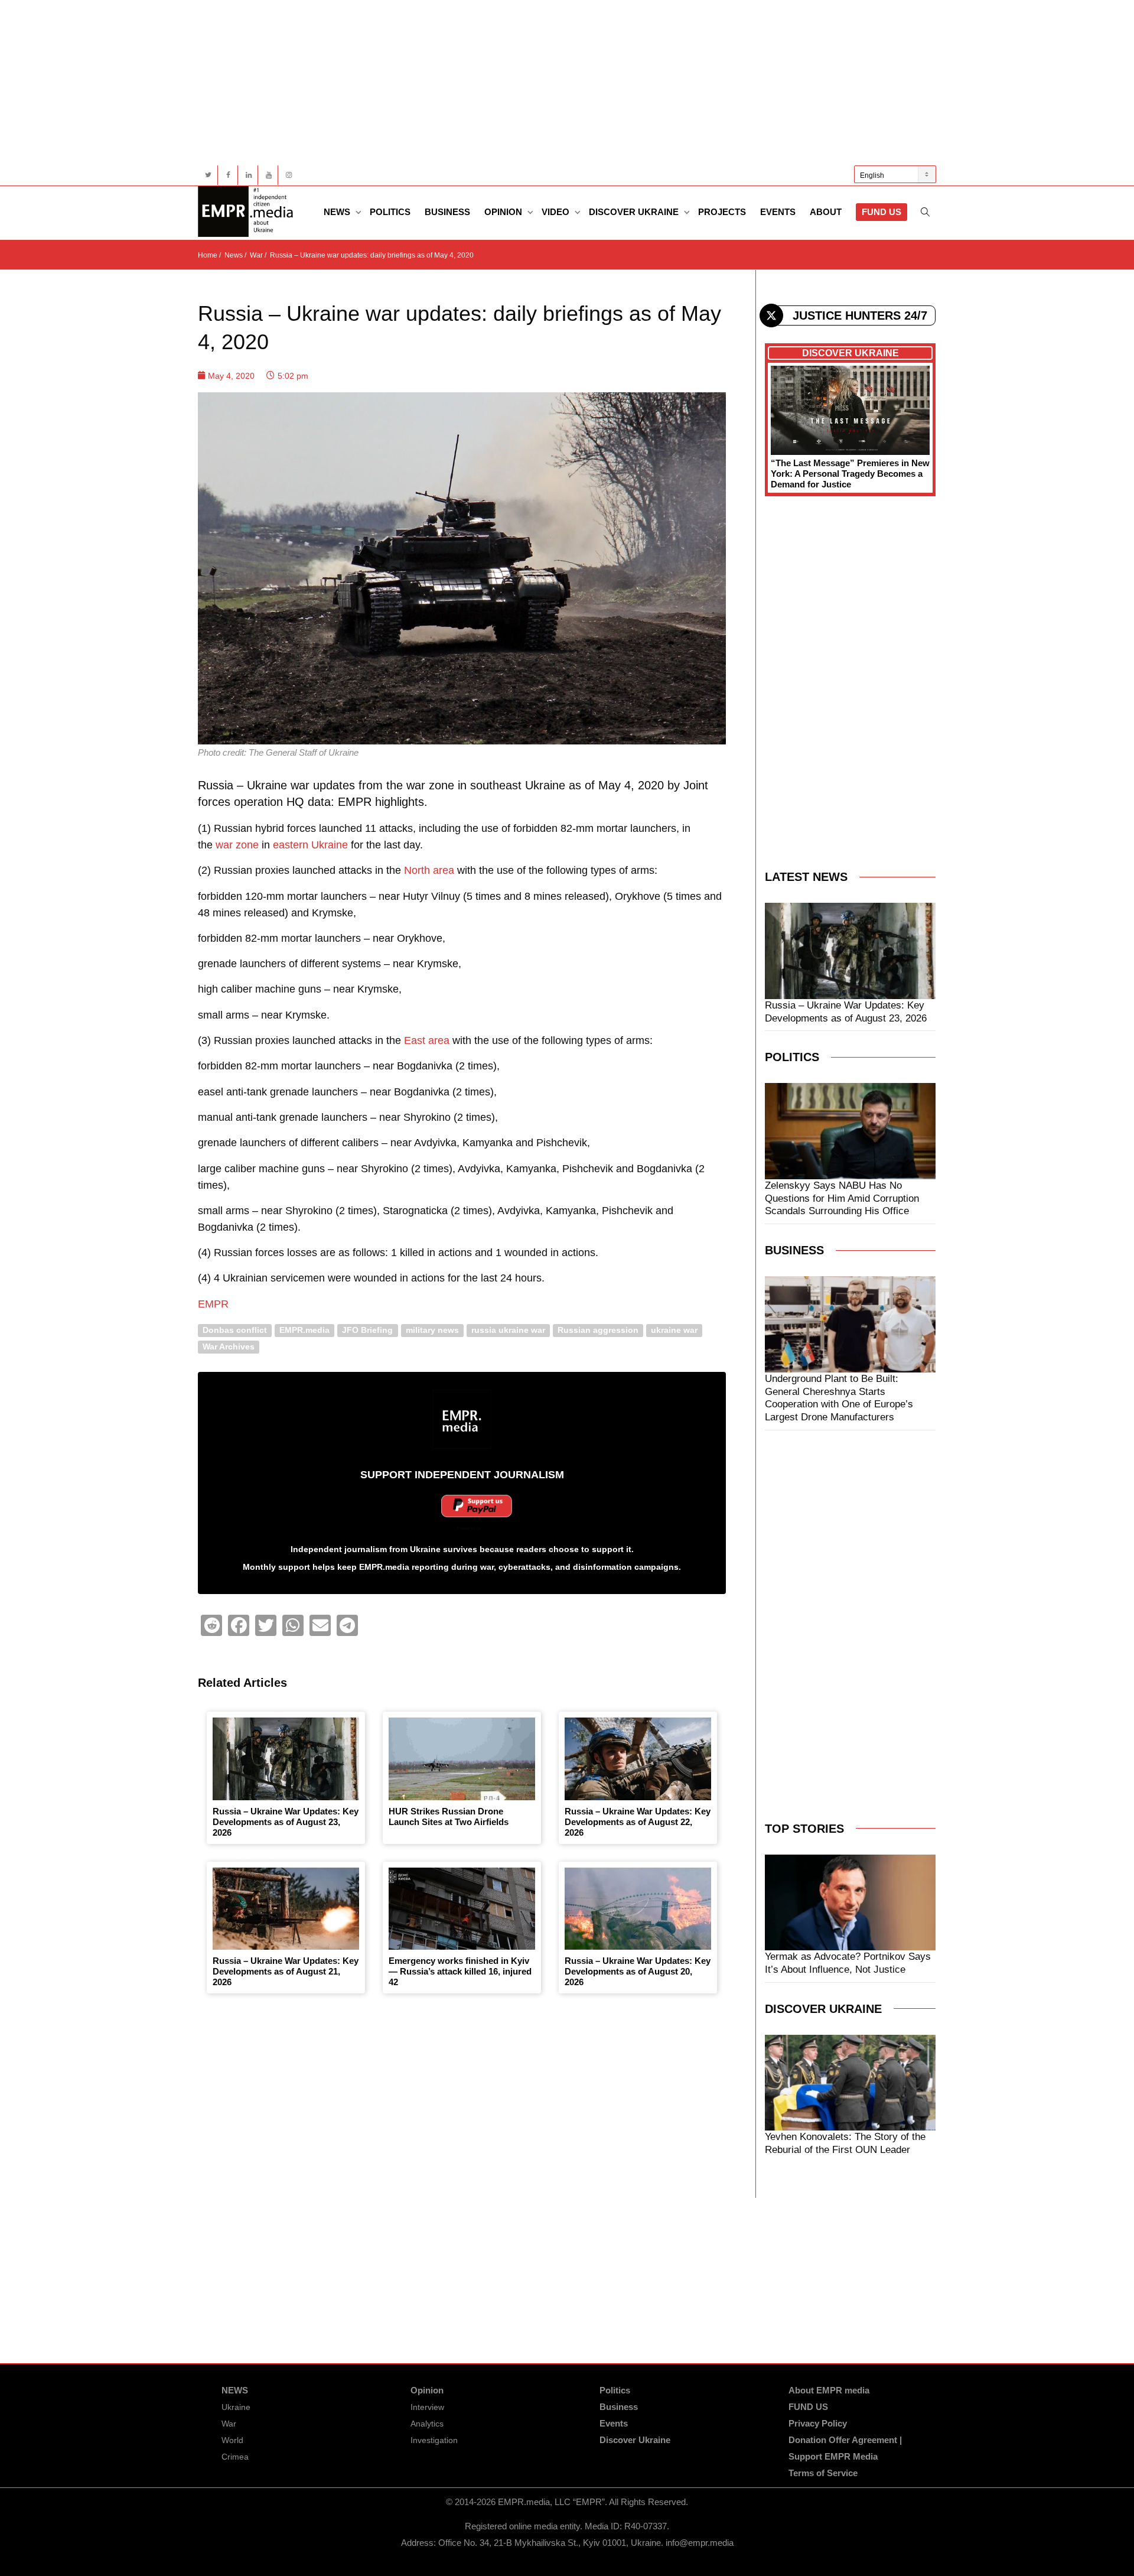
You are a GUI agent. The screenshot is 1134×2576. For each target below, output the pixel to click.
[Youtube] (268, 175)
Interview (427, 2407)
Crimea (235, 2457)
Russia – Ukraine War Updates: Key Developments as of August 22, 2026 (638, 1822)
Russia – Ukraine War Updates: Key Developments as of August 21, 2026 (286, 1971)
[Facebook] (228, 175)
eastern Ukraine (310, 845)
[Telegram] (347, 1625)
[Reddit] (211, 1625)
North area (429, 870)
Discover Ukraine (635, 212)
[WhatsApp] (293, 1625)
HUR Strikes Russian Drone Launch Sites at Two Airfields (449, 1816)
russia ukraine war (508, 1330)
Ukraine (236, 2407)
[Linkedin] (248, 175)
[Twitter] (208, 175)
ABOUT (826, 212)
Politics (390, 212)
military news (432, 1330)
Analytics (427, 2424)
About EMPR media (829, 2390)
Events (778, 212)
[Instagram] (289, 175)
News (338, 212)
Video (557, 212)
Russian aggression (598, 1330)
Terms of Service (823, 2473)
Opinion (504, 212)
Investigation (434, 2440)
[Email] (320, 1625)
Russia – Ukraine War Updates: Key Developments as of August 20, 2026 (638, 1971)
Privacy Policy (818, 2423)
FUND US (882, 212)
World (232, 2440)
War (229, 2424)
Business (447, 212)
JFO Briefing (367, 1330)
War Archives (229, 1347)
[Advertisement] (552, 83)
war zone (237, 845)
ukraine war (674, 1330)
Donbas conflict (235, 1330)
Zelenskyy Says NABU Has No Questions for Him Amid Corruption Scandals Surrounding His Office (842, 1198)
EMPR (213, 1304)
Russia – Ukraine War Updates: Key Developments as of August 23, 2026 (286, 1822)
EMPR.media (304, 1330)
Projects (722, 212)
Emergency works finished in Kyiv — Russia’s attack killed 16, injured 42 (460, 1971)
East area (427, 1040)
